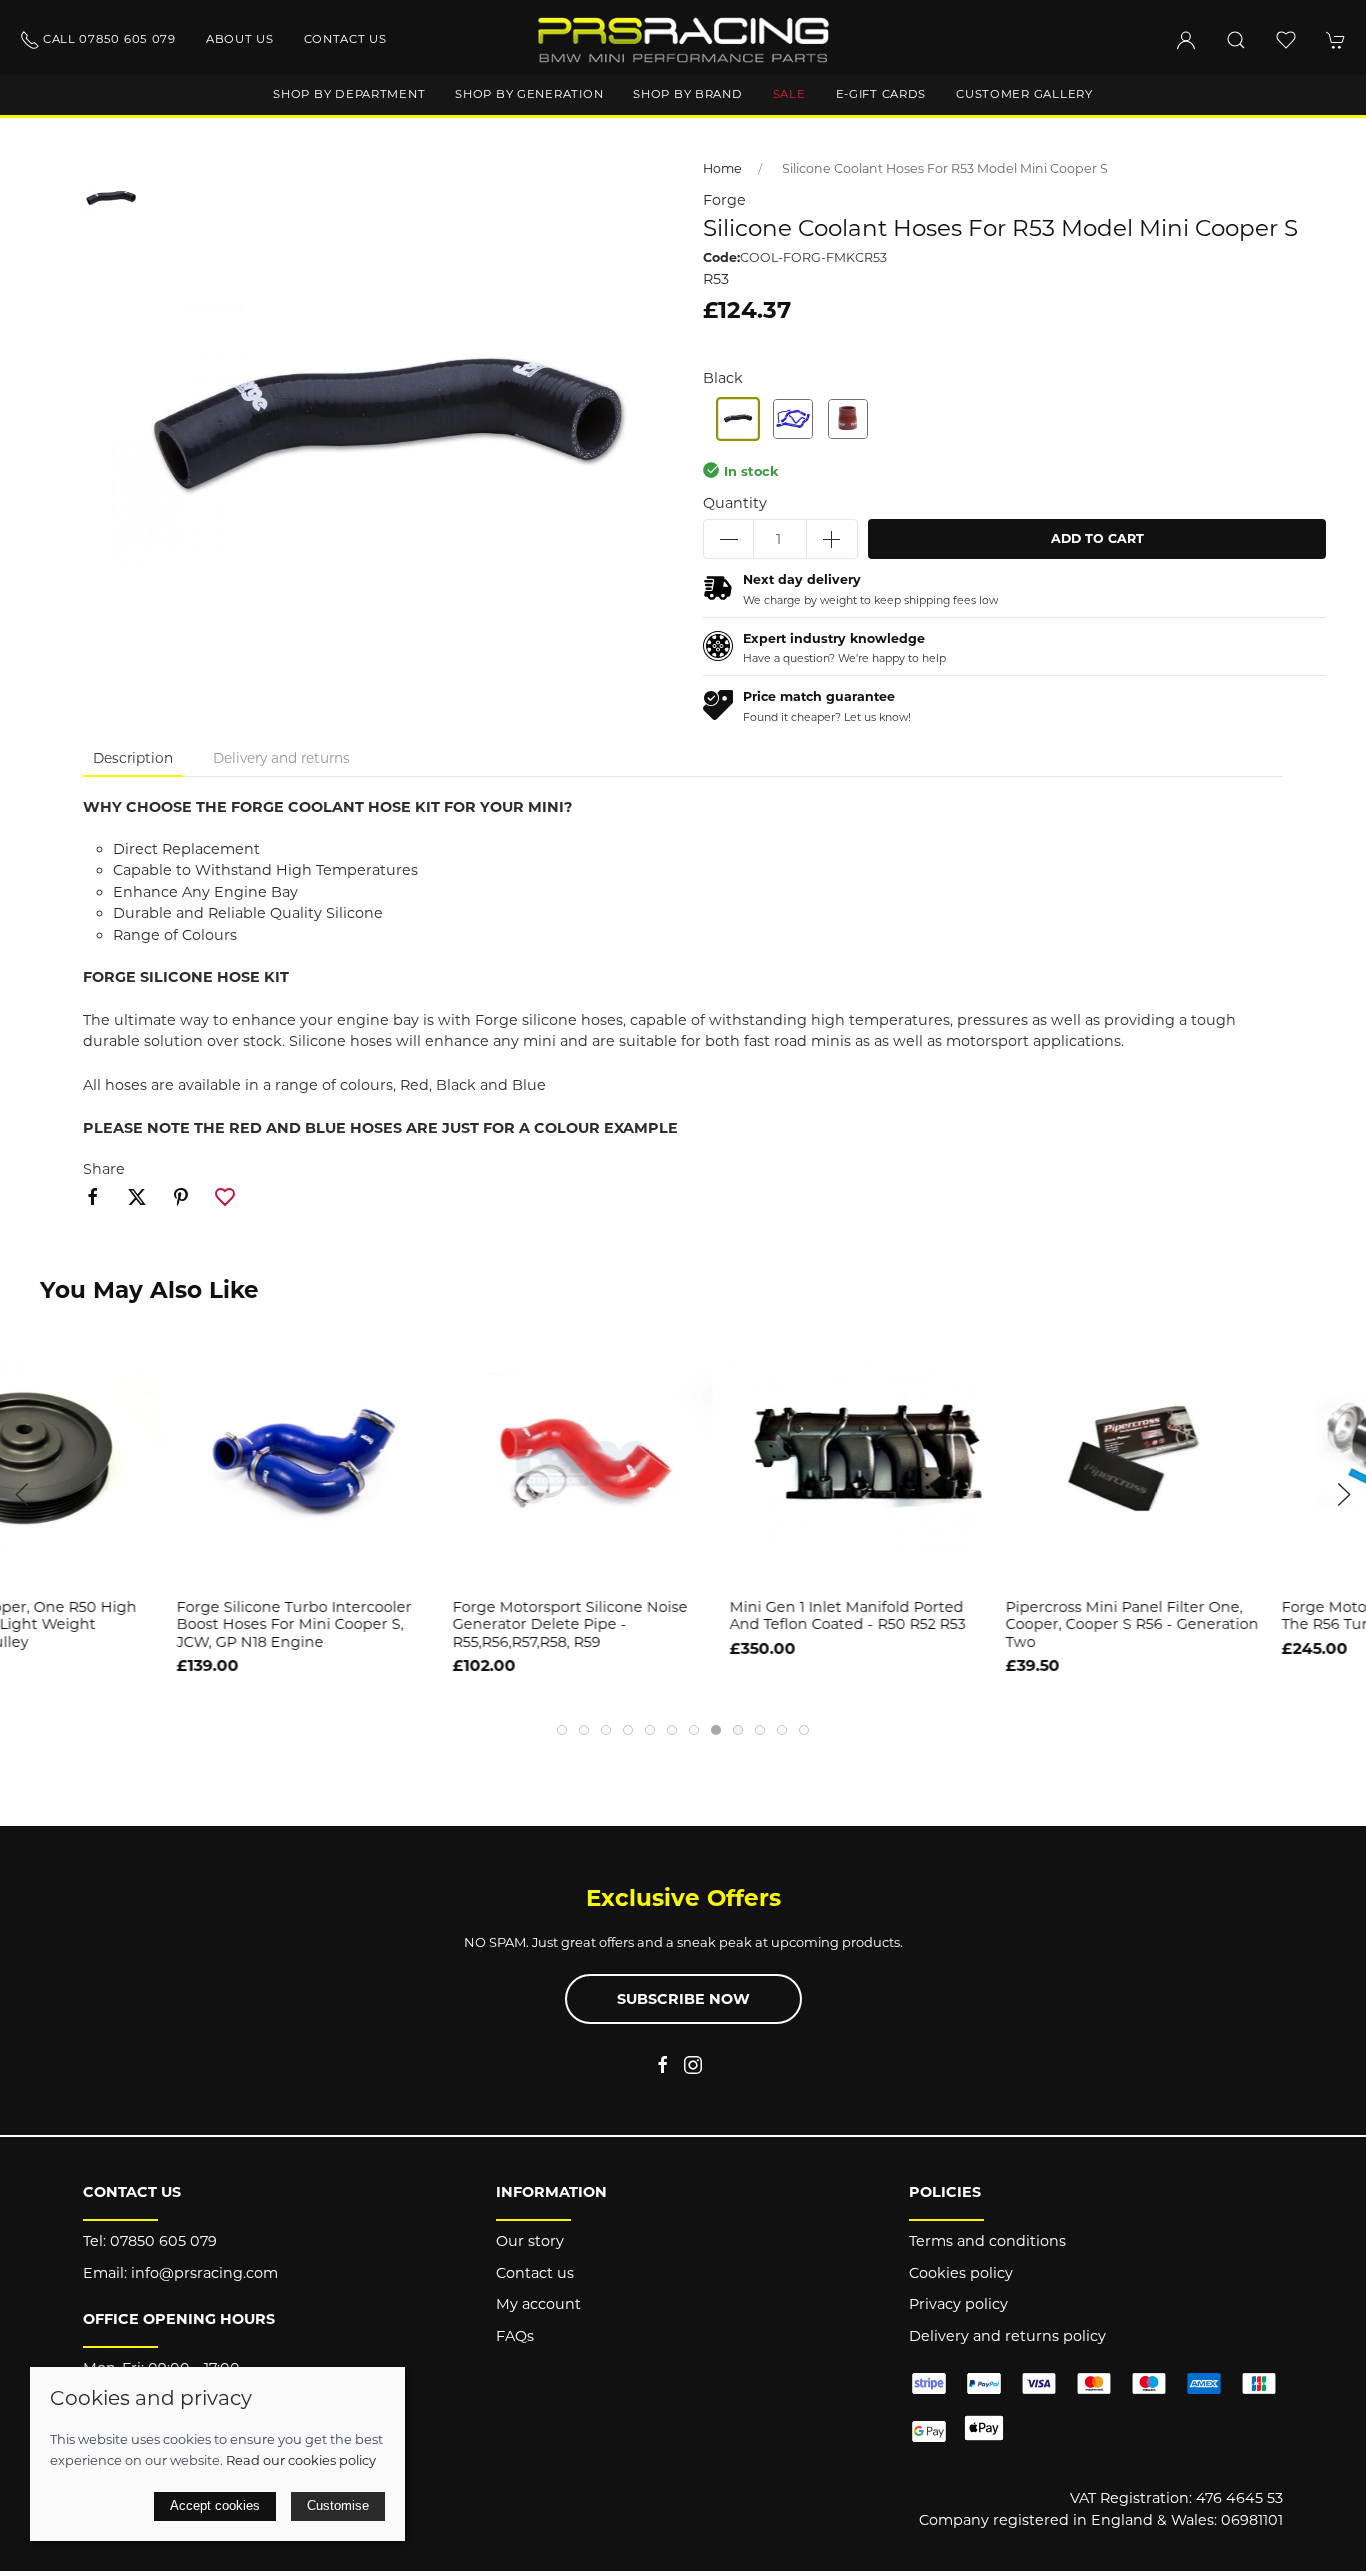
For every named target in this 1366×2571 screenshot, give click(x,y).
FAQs (515, 2336)
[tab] (562, 1730)
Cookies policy (961, 2273)
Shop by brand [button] (687, 94)
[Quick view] (1338, 1557)
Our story (530, 2241)
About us (240, 39)
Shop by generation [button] (529, 94)
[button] (1236, 40)
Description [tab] (133, 758)
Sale (789, 94)
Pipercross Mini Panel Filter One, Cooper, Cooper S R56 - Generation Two (955, 1625)
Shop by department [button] (349, 94)
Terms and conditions (987, 2241)
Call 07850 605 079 (109, 39)
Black (723, 378)
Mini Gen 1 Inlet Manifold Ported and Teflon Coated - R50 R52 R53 (670, 1616)
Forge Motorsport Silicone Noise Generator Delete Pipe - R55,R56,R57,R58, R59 (393, 1625)
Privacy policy (958, 2304)
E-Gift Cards (881, 94)
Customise (338, 2505)
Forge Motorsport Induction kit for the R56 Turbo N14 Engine (1233, 1616)
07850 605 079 (163, 2241)
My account (538, 2304)
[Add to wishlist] (1338, 1355)
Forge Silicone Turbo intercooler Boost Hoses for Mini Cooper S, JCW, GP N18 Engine (117, 1625)
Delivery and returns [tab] (281, 758)
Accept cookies (215, 2505)
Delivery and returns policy (1007, 2336)
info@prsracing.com (204, 2273)
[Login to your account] (1186, 40)
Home (722, 168)
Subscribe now (683, 1999)
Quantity (735, 503)
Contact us (345, 39)
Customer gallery (1024, 94)
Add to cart (1097, 538)
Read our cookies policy (301, 2460)
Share (104, 1169)
